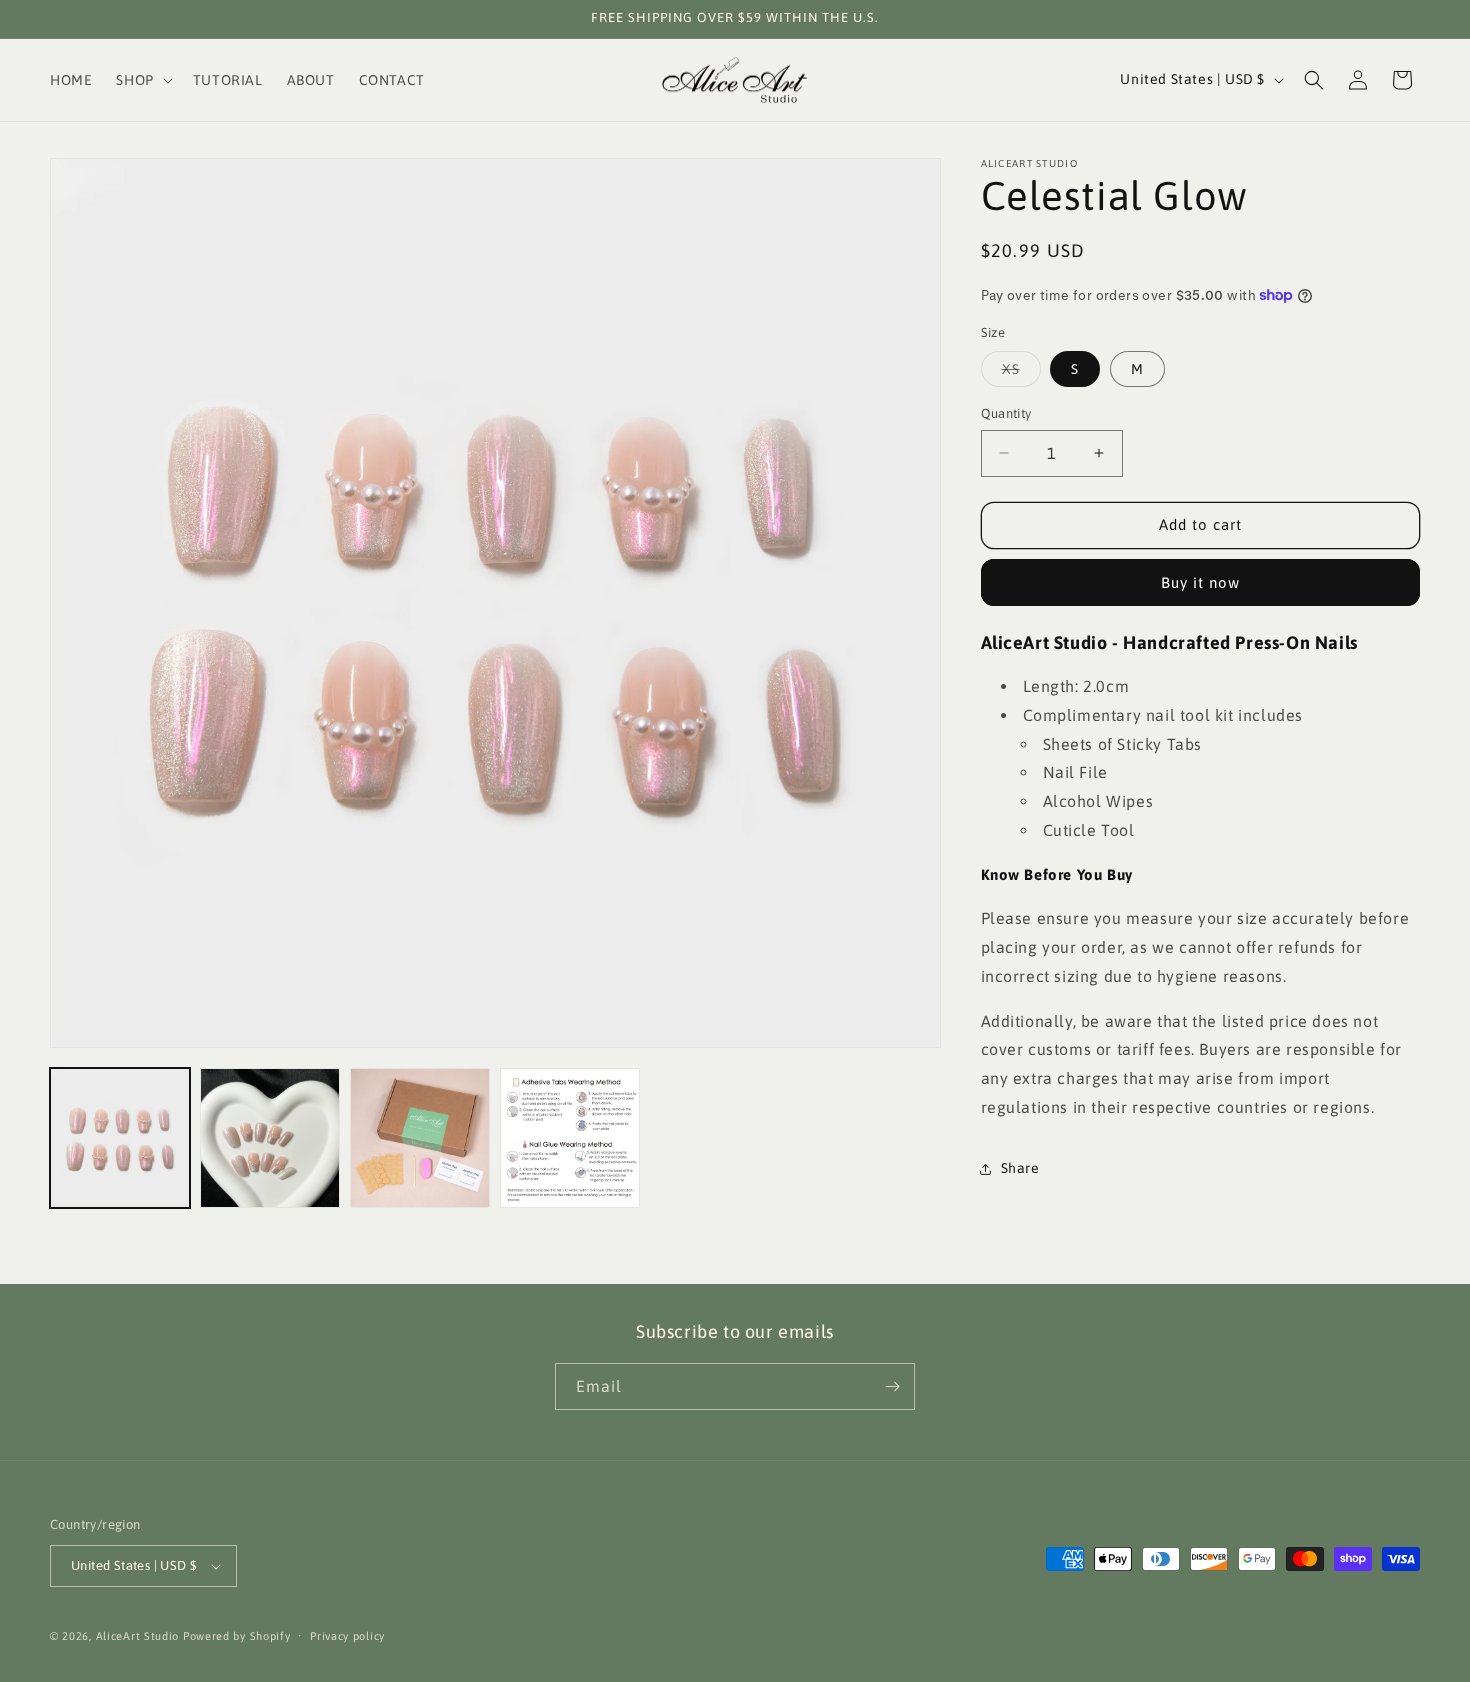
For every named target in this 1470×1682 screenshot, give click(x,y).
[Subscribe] (892, 1386)
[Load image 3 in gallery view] (420, 1138)
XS (1021, 373)
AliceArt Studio (138, 1636)
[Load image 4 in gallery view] (570, 1138)
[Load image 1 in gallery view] (120, 1138)
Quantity (1006, 413)
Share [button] (1020, 1168)
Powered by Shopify (237, 1636)
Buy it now (1200, 582)
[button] (142, 80)
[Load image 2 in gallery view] (270, 1138)
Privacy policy (347, 1636)
